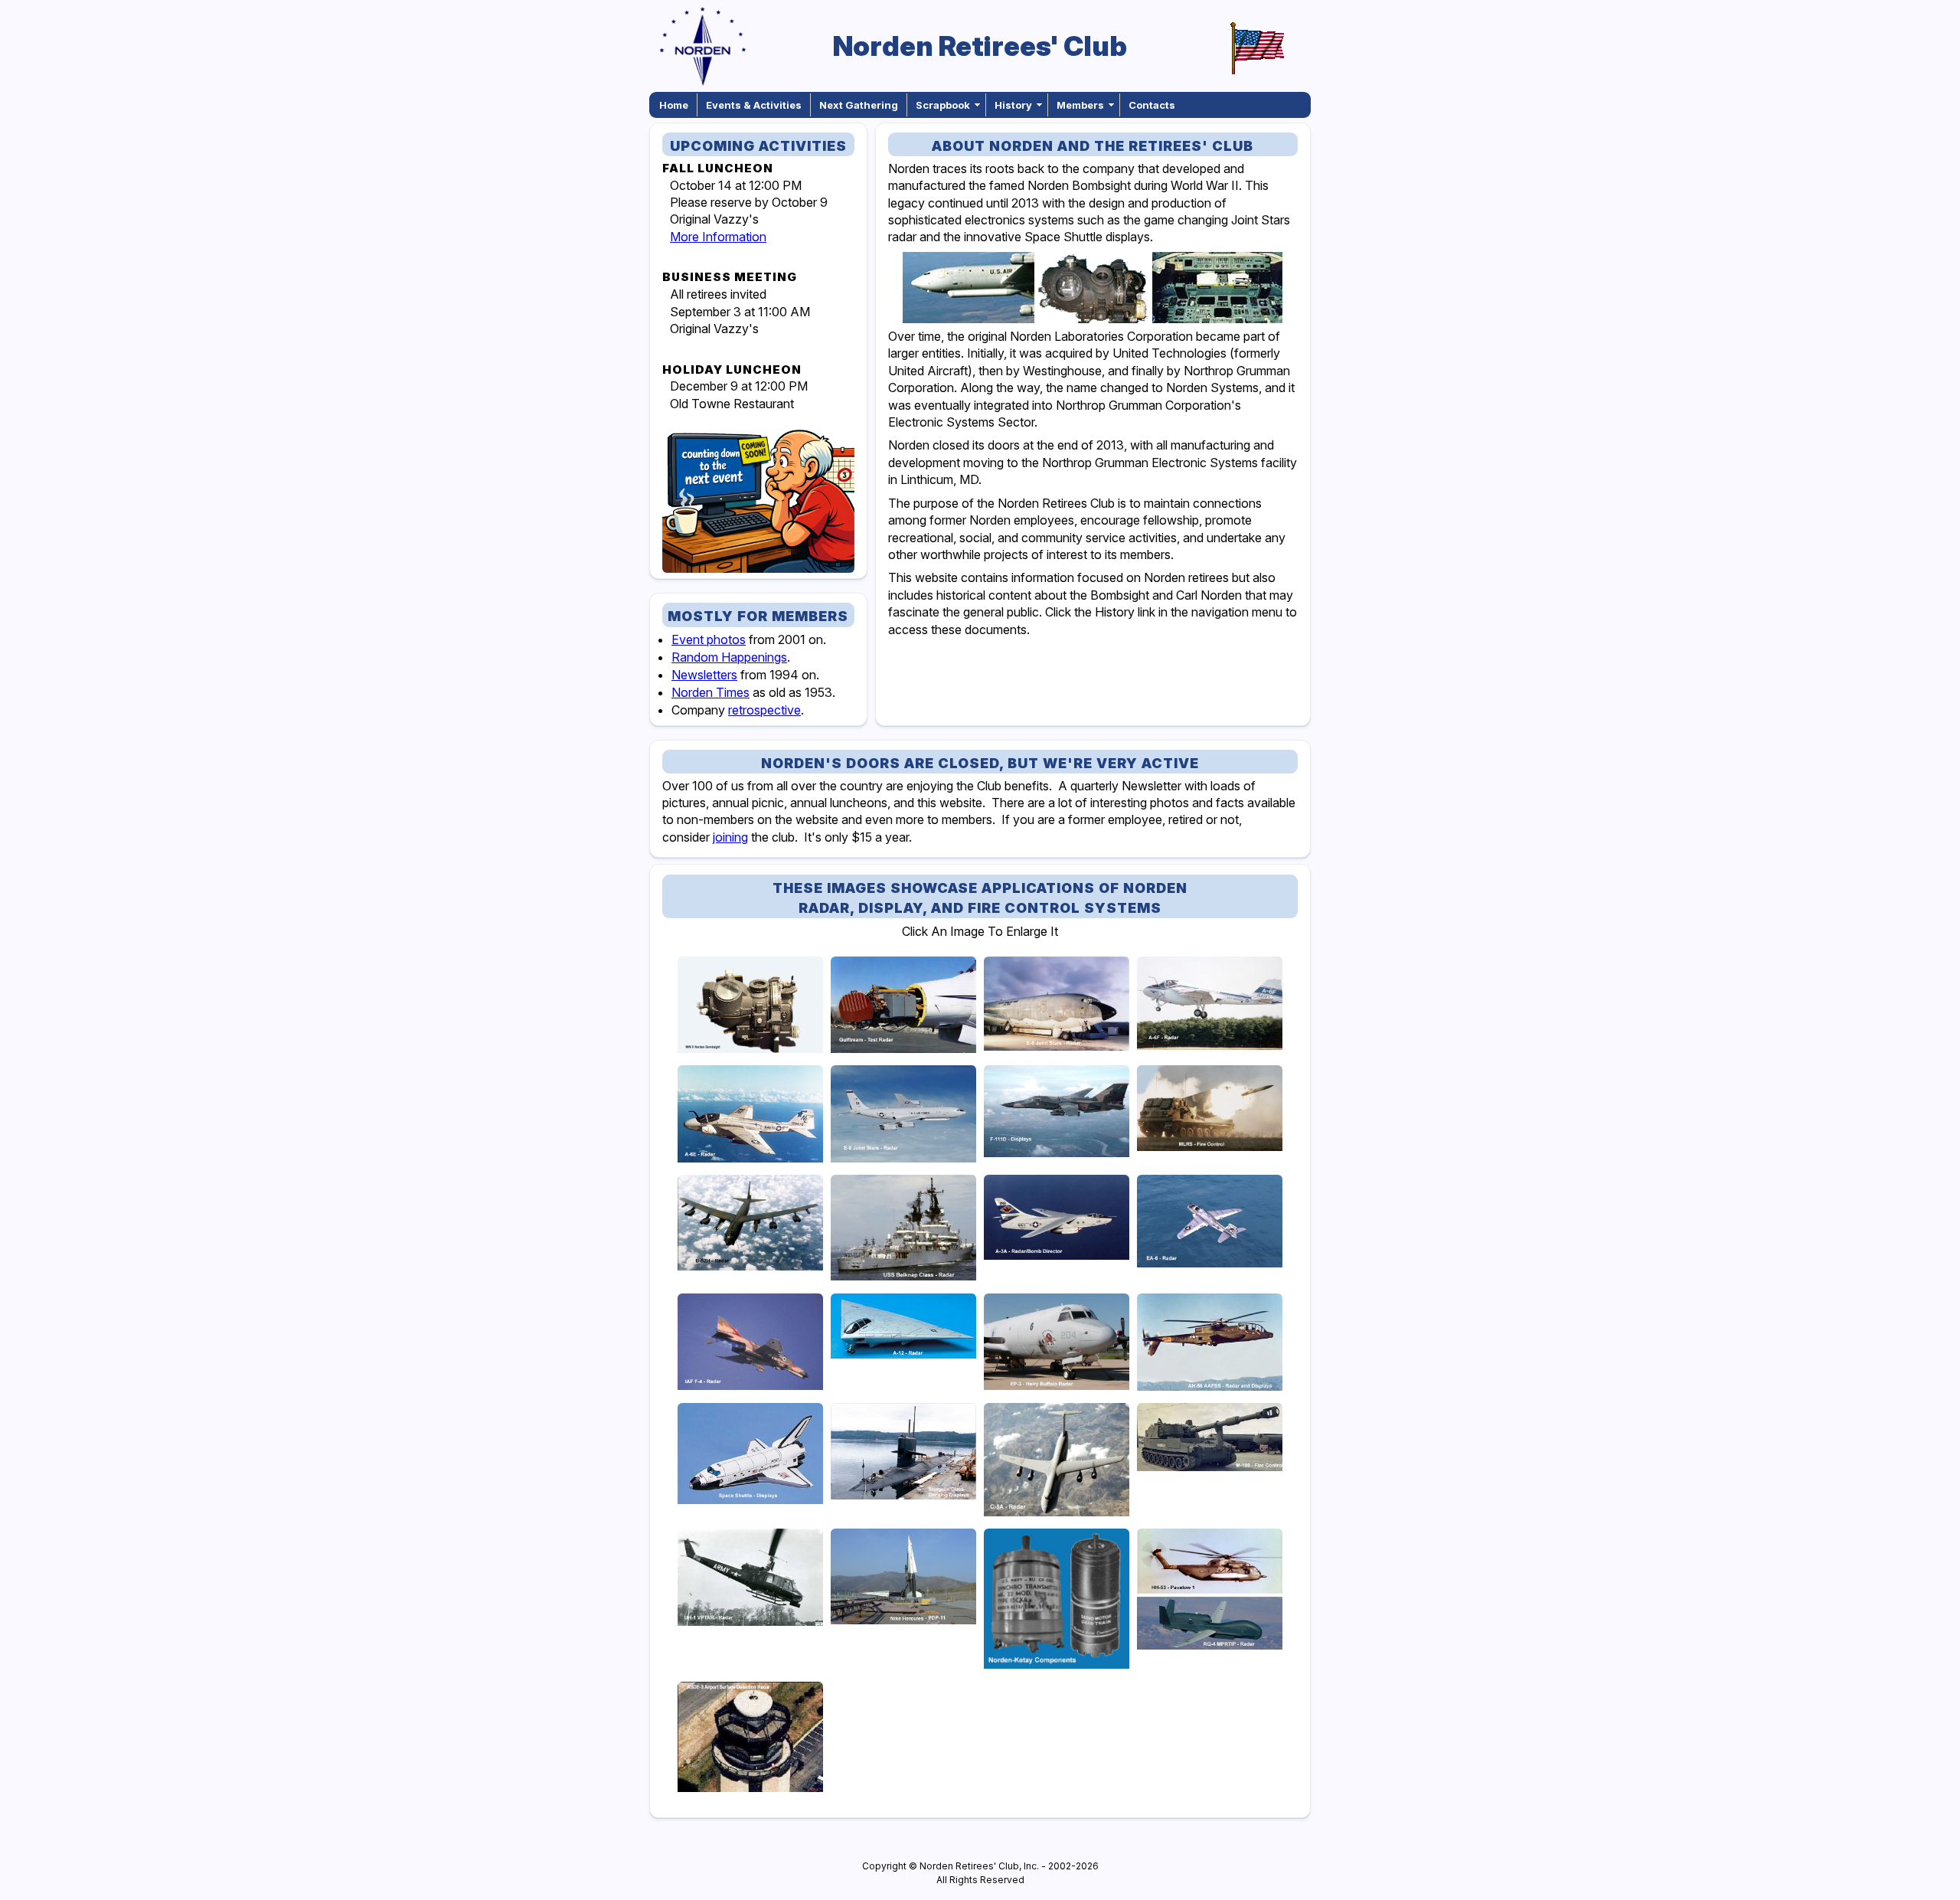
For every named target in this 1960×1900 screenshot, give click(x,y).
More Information (718, 237)
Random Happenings (729, 657)
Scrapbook (943, 105)
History (1013, 105)
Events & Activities (754, 105)
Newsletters (704, 675)
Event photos (709, 639)
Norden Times (710, 692)
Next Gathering (859, 105)
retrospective (764, 710)
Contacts (1152, 105)
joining (730, 837)
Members (1080, 105)
